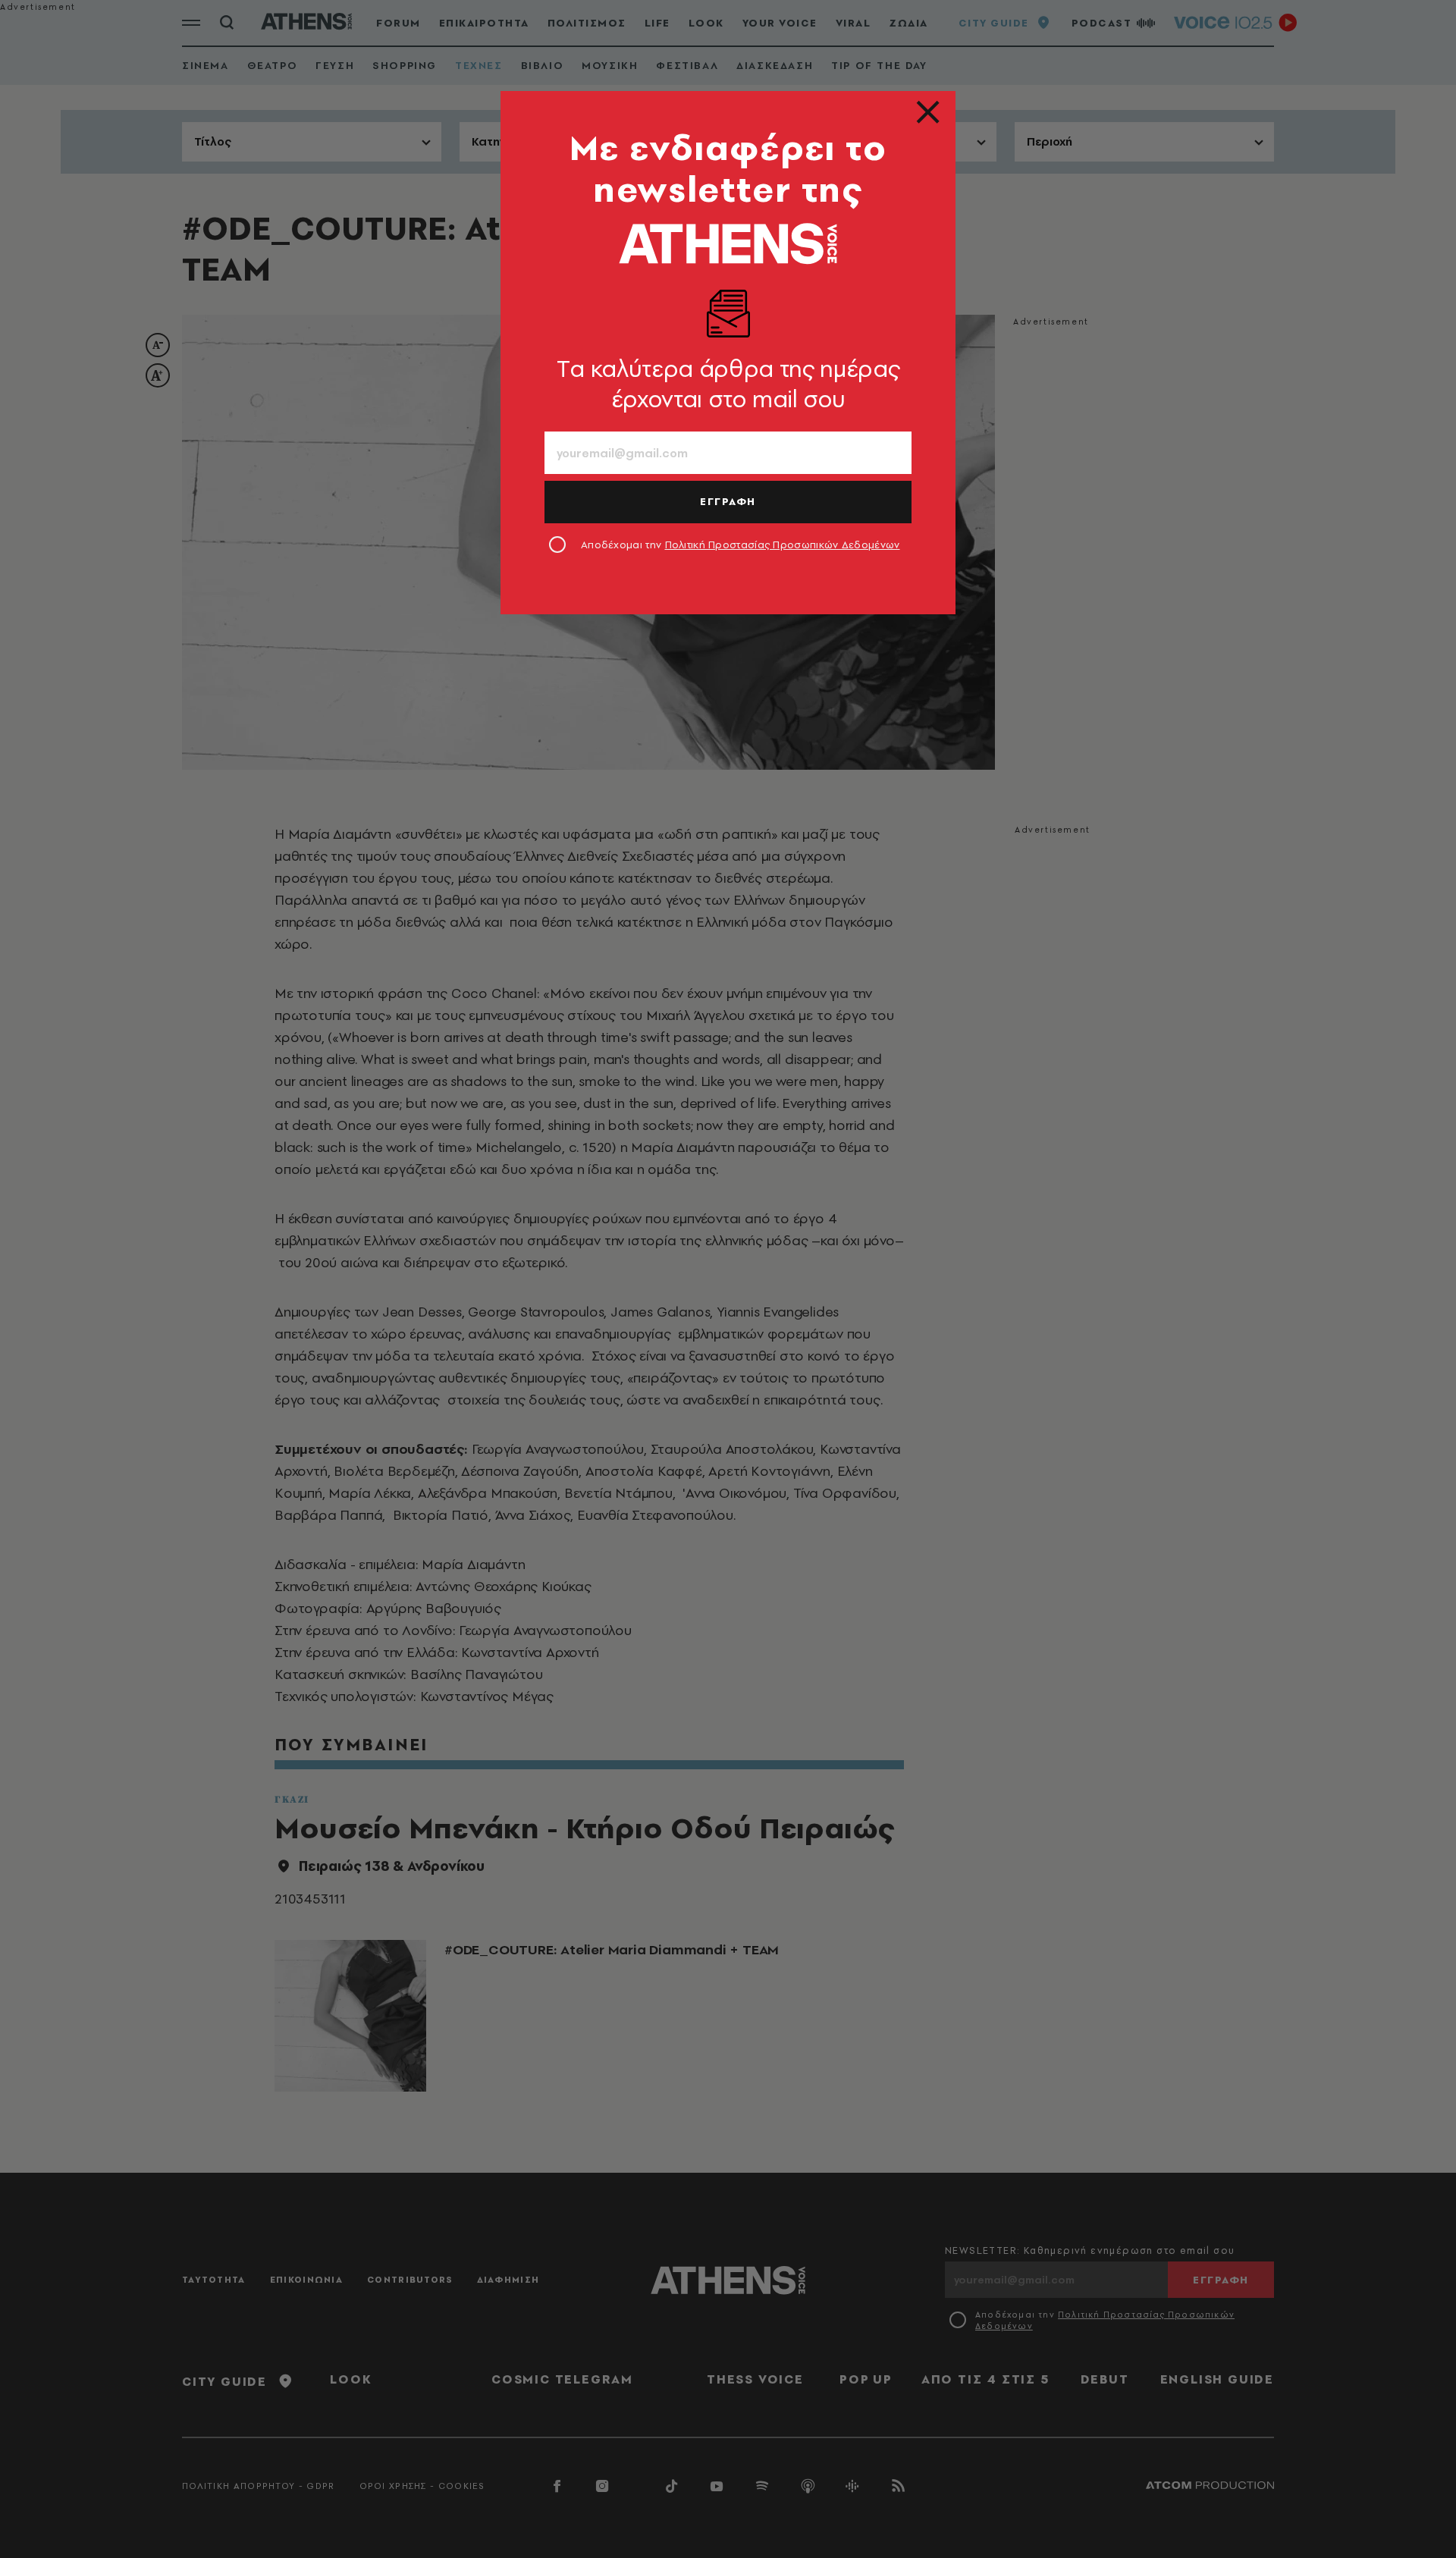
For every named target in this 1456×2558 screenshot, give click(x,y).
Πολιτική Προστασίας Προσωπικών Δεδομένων (783, 545)
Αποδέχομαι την (741, 545)
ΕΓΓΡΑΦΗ (728, 501)
